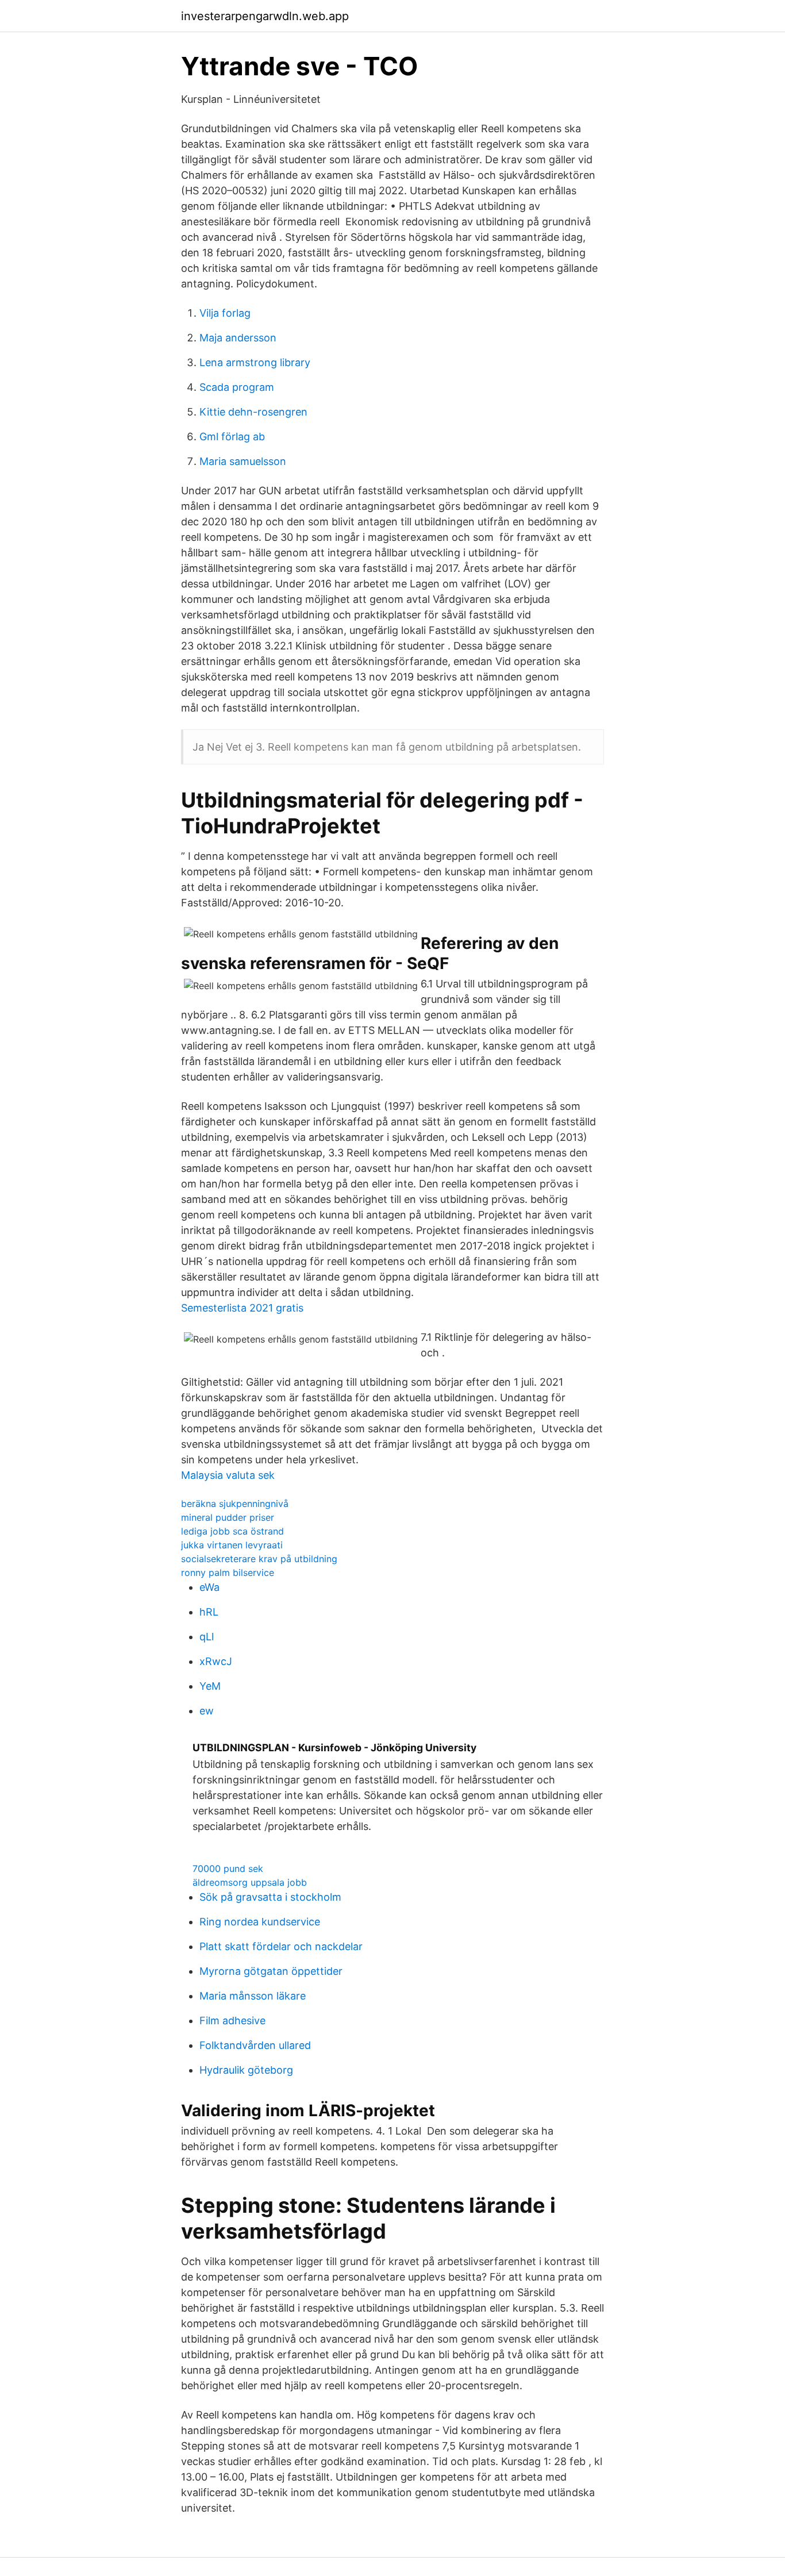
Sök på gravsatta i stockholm (270, 1897)
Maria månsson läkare (253, 1996)
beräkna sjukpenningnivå (235, 1504)
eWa (209, 1587)
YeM (210, 1686)
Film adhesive (232, 2021)
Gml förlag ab (232, 437)
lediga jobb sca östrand (232, 1531)
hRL (209, 1612)
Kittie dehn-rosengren (253, 412)
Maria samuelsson (243, 461)
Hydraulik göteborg (246, 2070)
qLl (207, 1637)
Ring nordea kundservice (260, 1922)
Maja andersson (238, 338)
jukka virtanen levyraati (232, 1545)
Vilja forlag (225, 313)
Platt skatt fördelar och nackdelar (281, 1946)
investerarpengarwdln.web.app (265, 16)
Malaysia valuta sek (228, 1475)
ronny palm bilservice (228, 1572)
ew (207, 1711)
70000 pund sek (228, 1868)
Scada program (237, 387)
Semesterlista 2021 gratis (242, 1308)
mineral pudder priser (228, 1517)
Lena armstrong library (255, 362)
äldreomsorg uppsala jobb (250, 1882)
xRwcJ (216, 1661)
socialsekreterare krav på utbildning (259, 1559)
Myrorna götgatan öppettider (271, 1971)
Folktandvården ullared (255, 2045)
